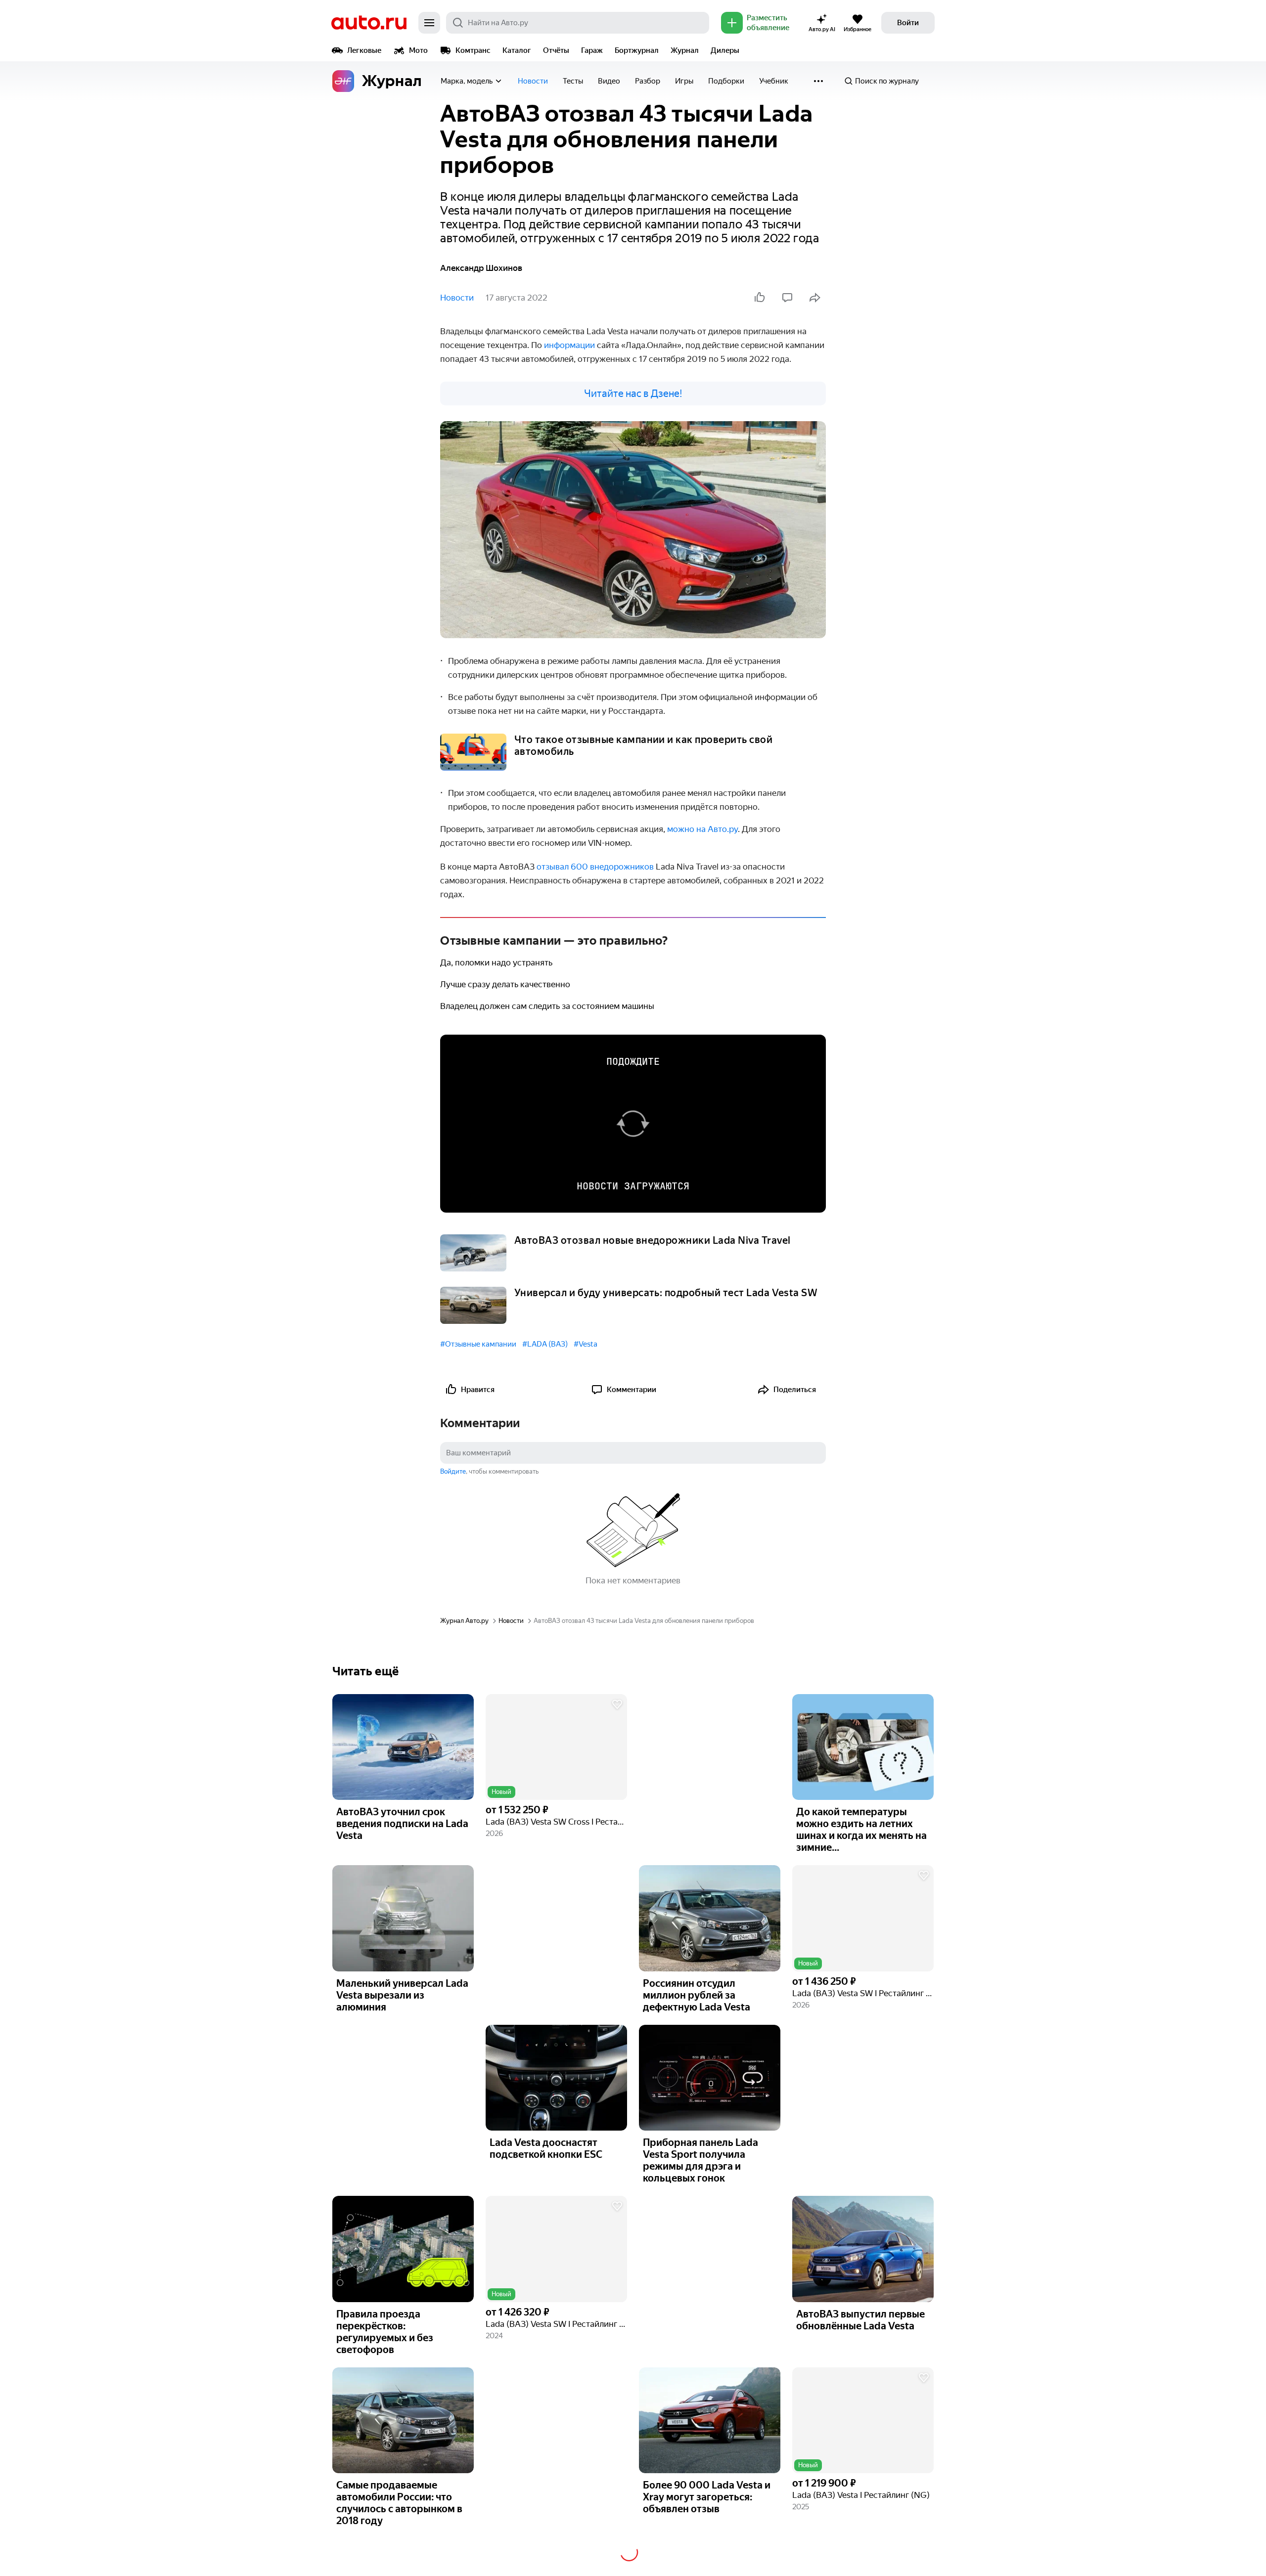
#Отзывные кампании (478, 1344)
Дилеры (725, 50)
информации (569, 345)
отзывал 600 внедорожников (595, 867)
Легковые (364, 50)
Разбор (648, 81)
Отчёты (556, 50)
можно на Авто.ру (702, 829)
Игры (684, 81)
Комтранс (473, 50)
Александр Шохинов (481, 268)
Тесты (573, 81)
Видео (609, 81)
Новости (533, 81)
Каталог (517, 50)
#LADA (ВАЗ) (545, 1344)
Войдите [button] (453, 1471)
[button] (556, 1747)
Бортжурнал (637, 50)
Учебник (774, 81)
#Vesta (586, 1344)
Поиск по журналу (887, 81)
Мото (418, 50)
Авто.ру (369, 23)
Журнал (685, 50)
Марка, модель (467, 81)
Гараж (592, 50)
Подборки (726, 81)
